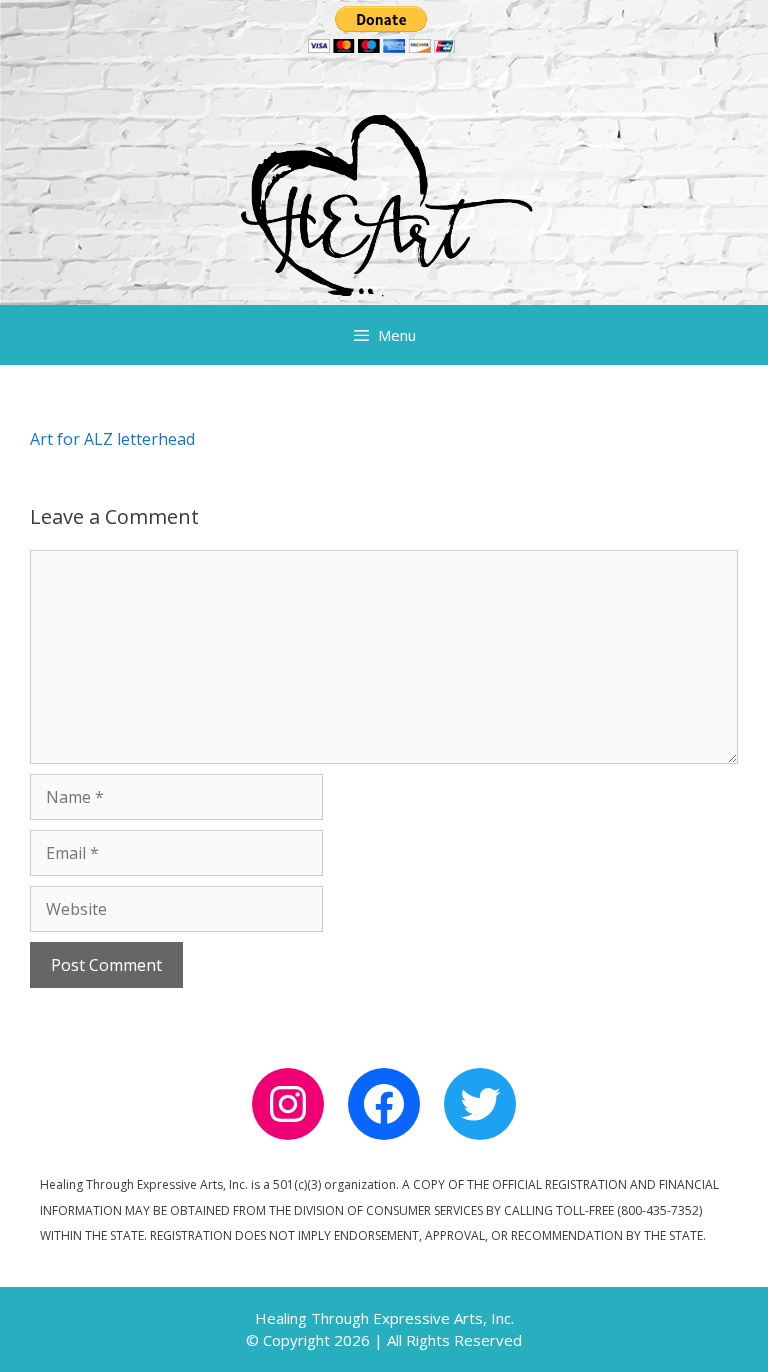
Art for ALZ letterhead (112, 439)
